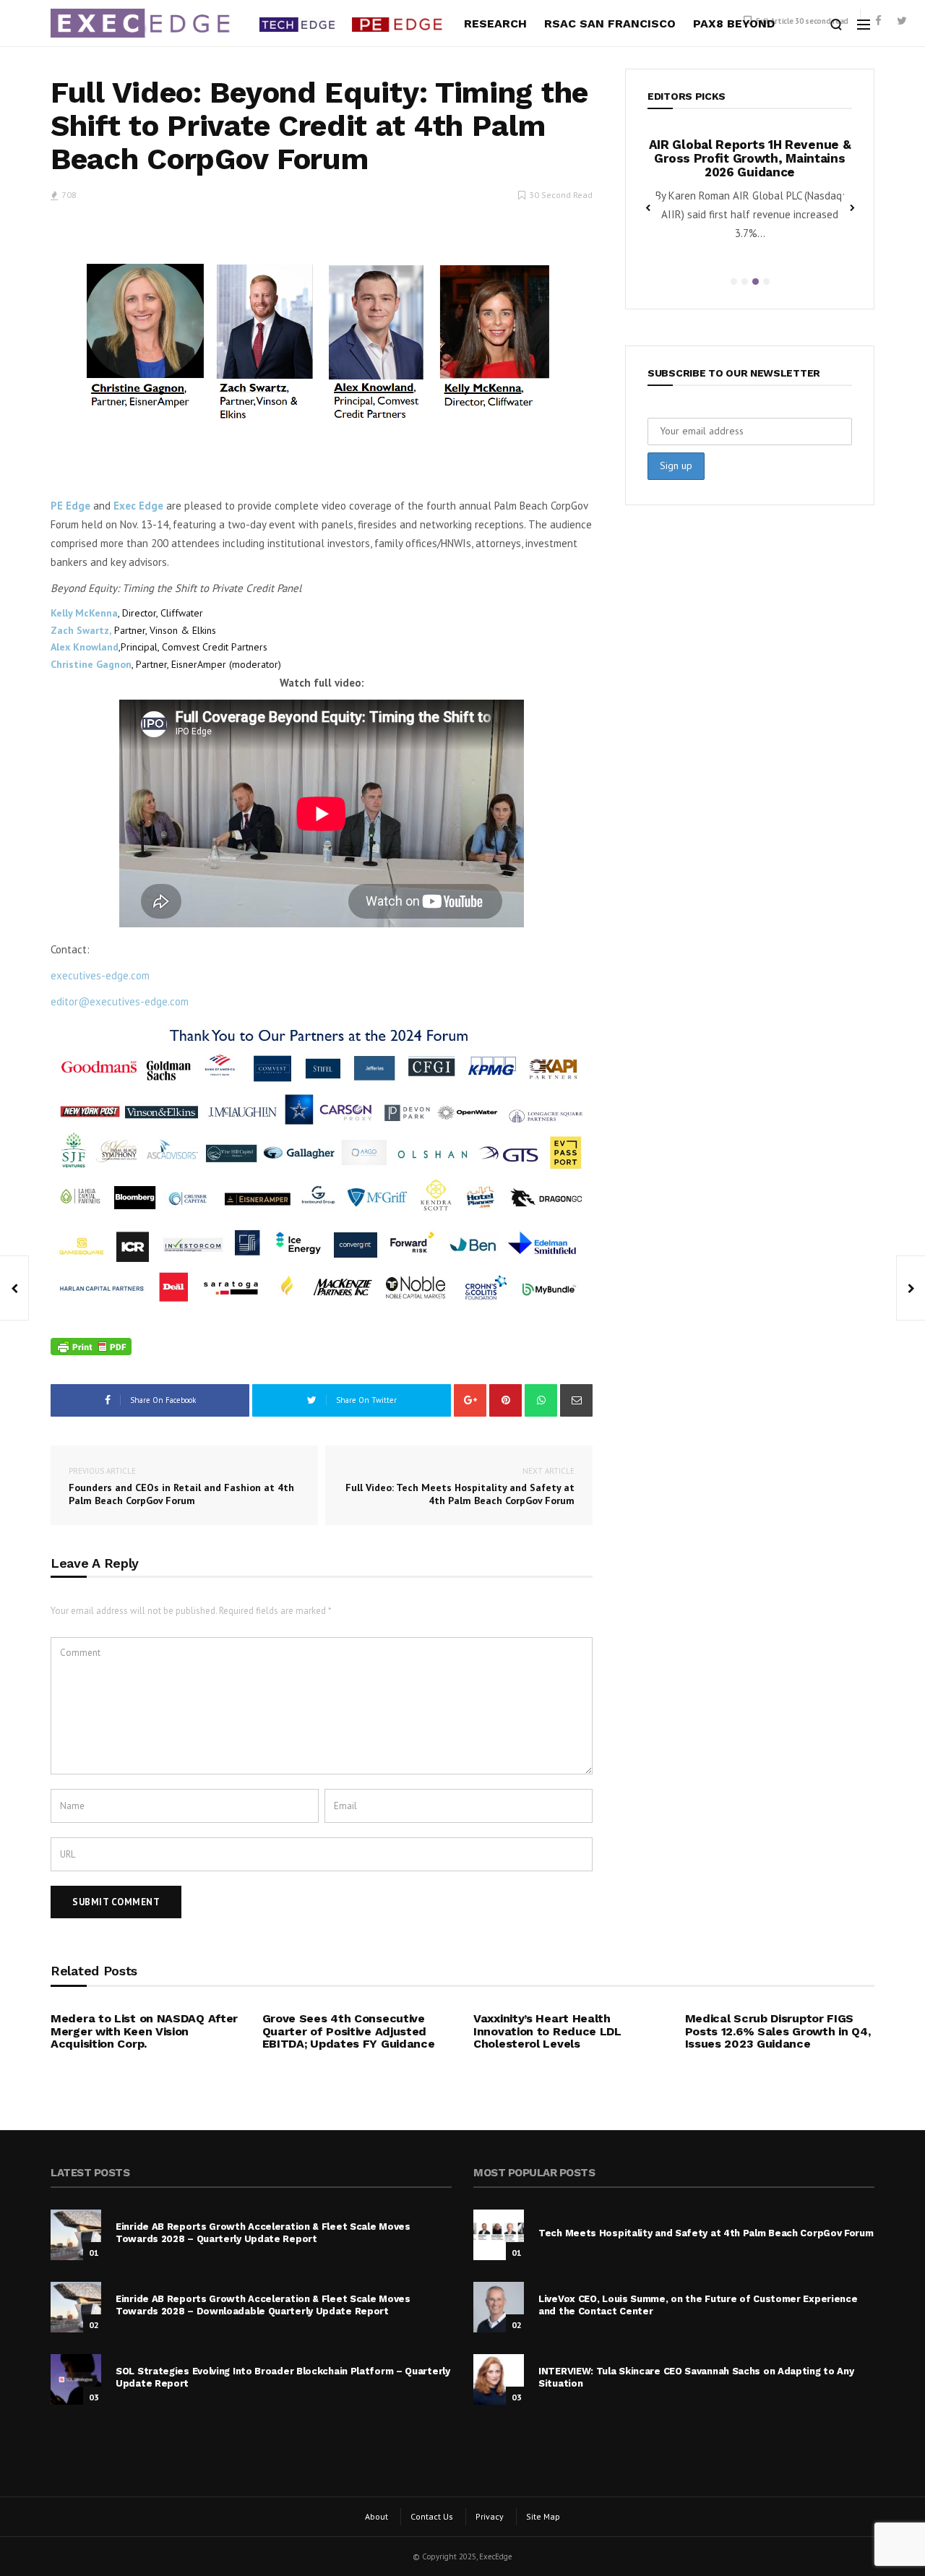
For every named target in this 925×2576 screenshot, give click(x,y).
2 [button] (745, 282)
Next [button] (852, 207)
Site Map (543, 2516)
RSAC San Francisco (610, 23)
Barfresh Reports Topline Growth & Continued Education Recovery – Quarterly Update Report (769, 158)
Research (495, 23)
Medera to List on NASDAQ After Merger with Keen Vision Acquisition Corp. (144, 2031)
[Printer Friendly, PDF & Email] (91, 1347)
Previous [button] (647, 207)
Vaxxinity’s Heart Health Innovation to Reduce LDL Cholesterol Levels (547, 2031)
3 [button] (756, 282)
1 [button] (734, 282)
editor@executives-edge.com (120, 1001)
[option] (769, 194)
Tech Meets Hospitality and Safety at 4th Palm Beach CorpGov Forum (706, 2233)
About (377, 2516)
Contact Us (432, 2516)
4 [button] (766, 282)
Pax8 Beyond (734, 23)
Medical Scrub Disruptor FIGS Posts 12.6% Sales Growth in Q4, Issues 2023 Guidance (778, 2031)
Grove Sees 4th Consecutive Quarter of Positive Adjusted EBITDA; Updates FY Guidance (349, 2031)
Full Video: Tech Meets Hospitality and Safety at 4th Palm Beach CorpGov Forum (460, 1486)
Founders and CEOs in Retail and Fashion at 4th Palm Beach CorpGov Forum (181, 1486)
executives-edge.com (100, 975)
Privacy (490, 2516)
